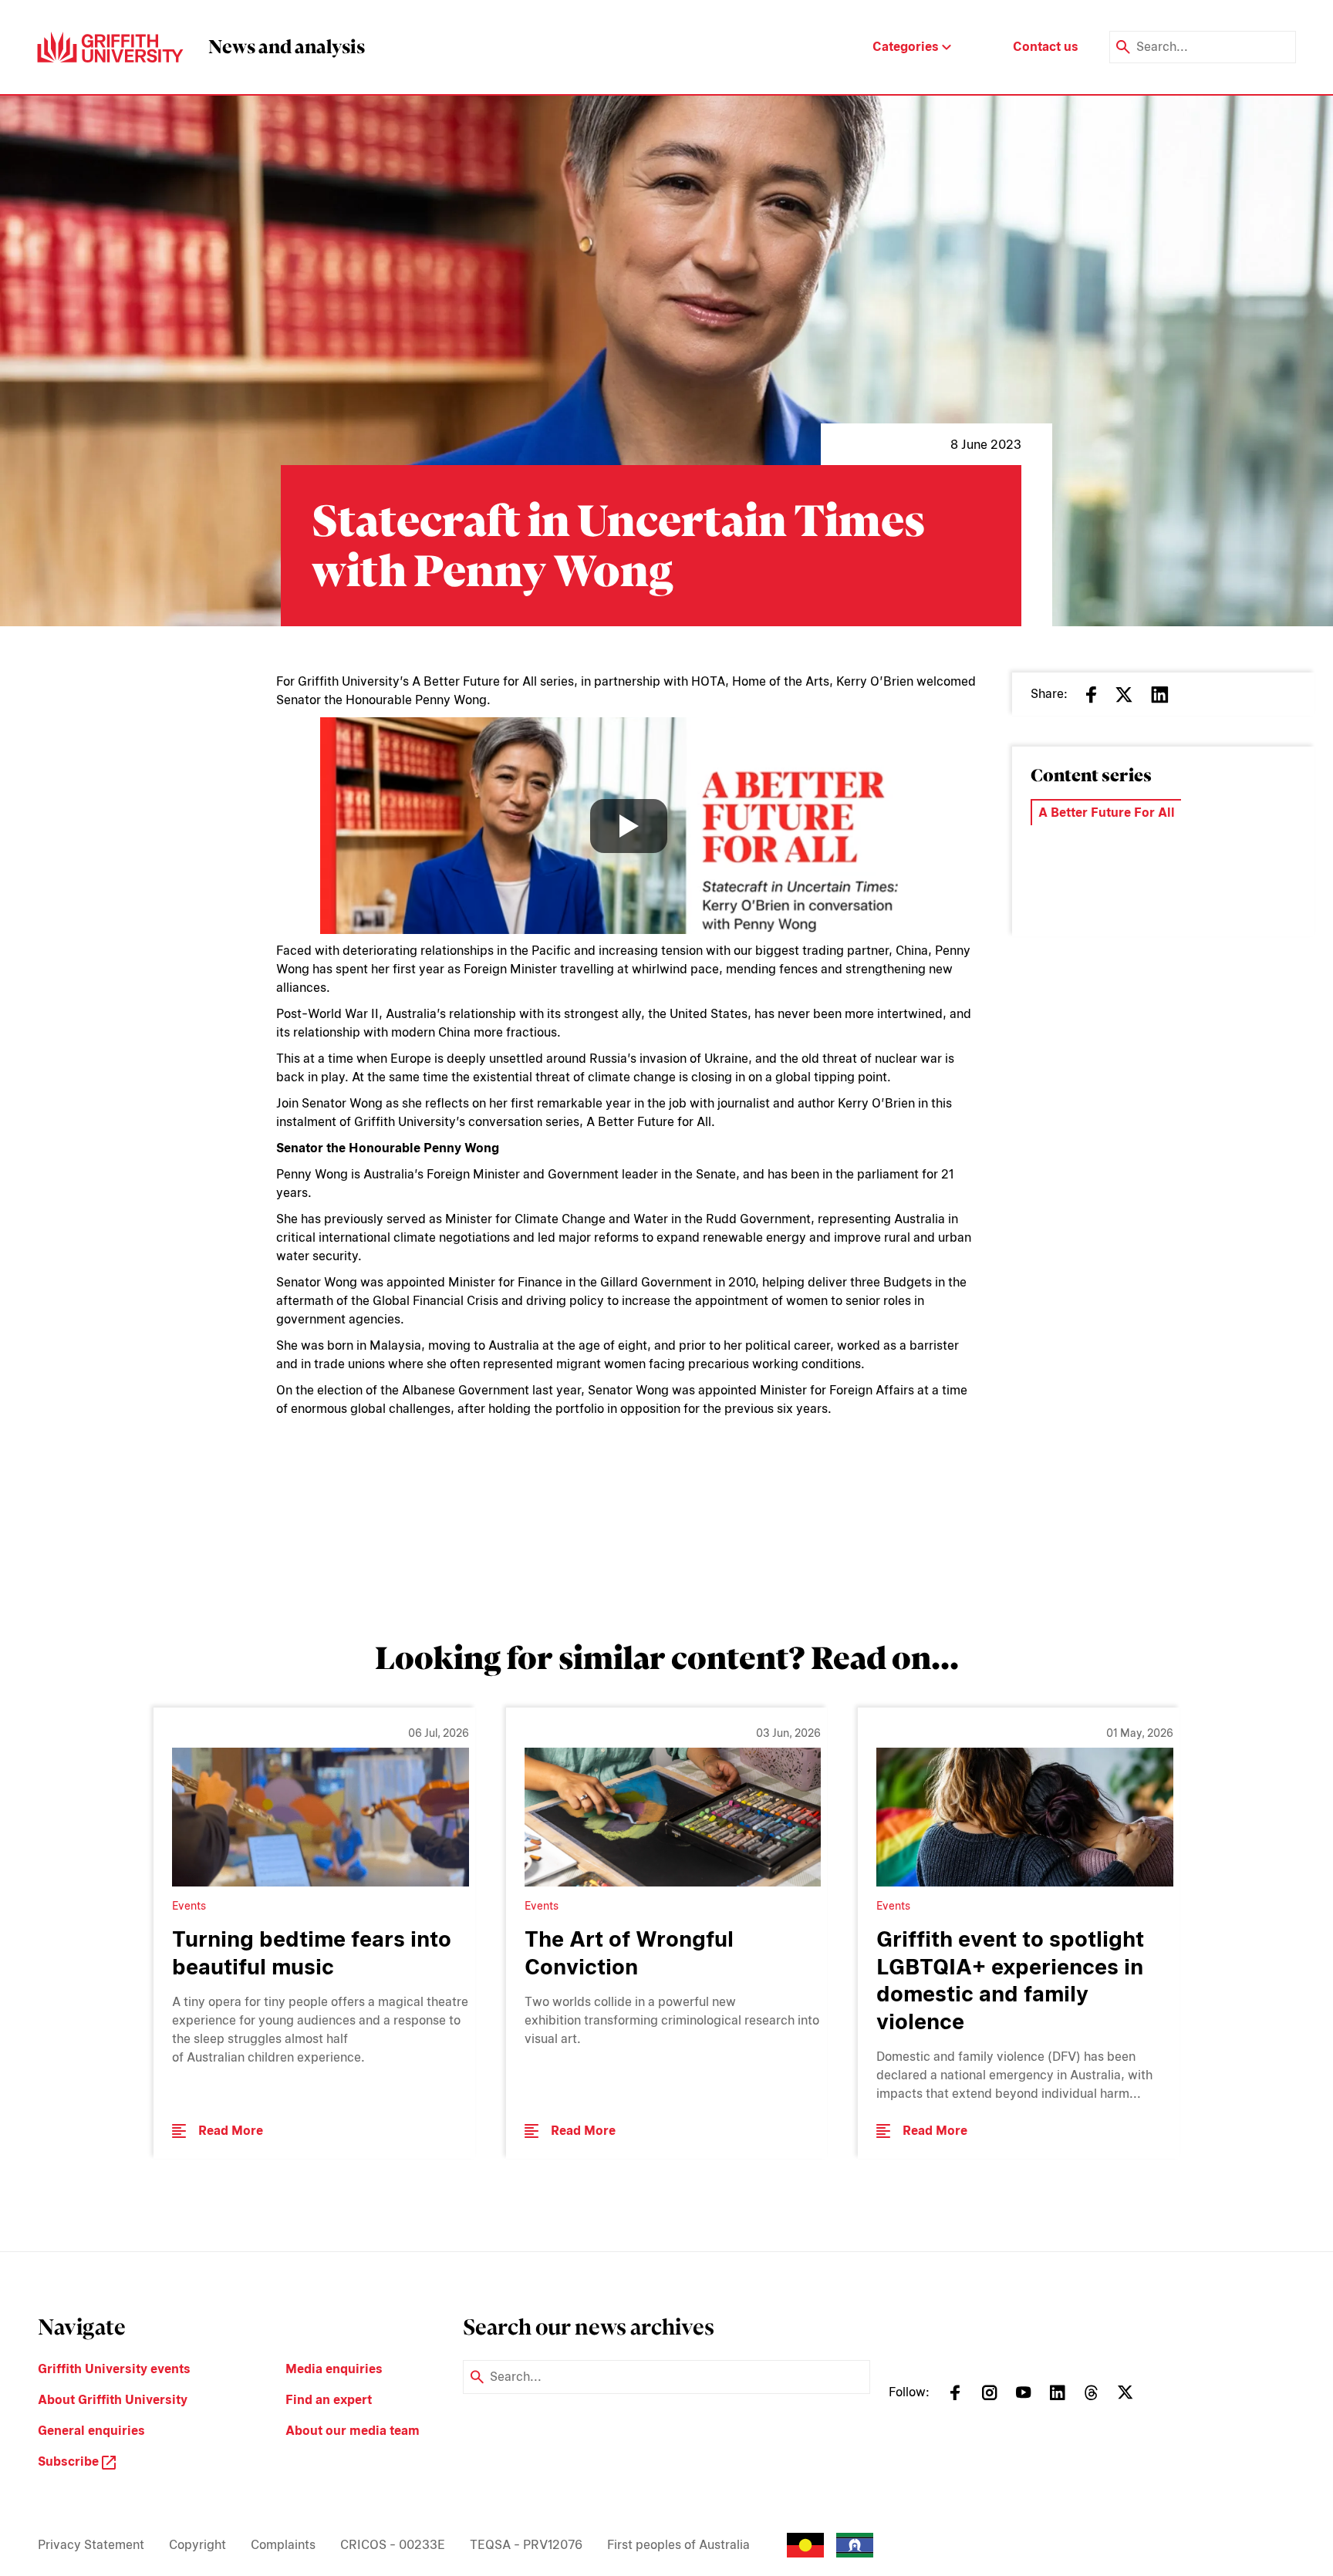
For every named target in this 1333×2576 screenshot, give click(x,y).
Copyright (197, 2545)
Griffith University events (114, 2369)
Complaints (283, 2545)
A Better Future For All (1107, 813)
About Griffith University (113, 2400)
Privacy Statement (91, 2545)
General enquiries (91, 2431)
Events (1063, 871)
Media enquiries (334, 2369)
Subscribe (70, 2461)
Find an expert (329, 2400)
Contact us (1046, 47)
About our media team (353, 2431)
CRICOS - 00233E (393, 2545)
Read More (231, 2131)
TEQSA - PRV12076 (526, 2545)
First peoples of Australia (678, 2545)
